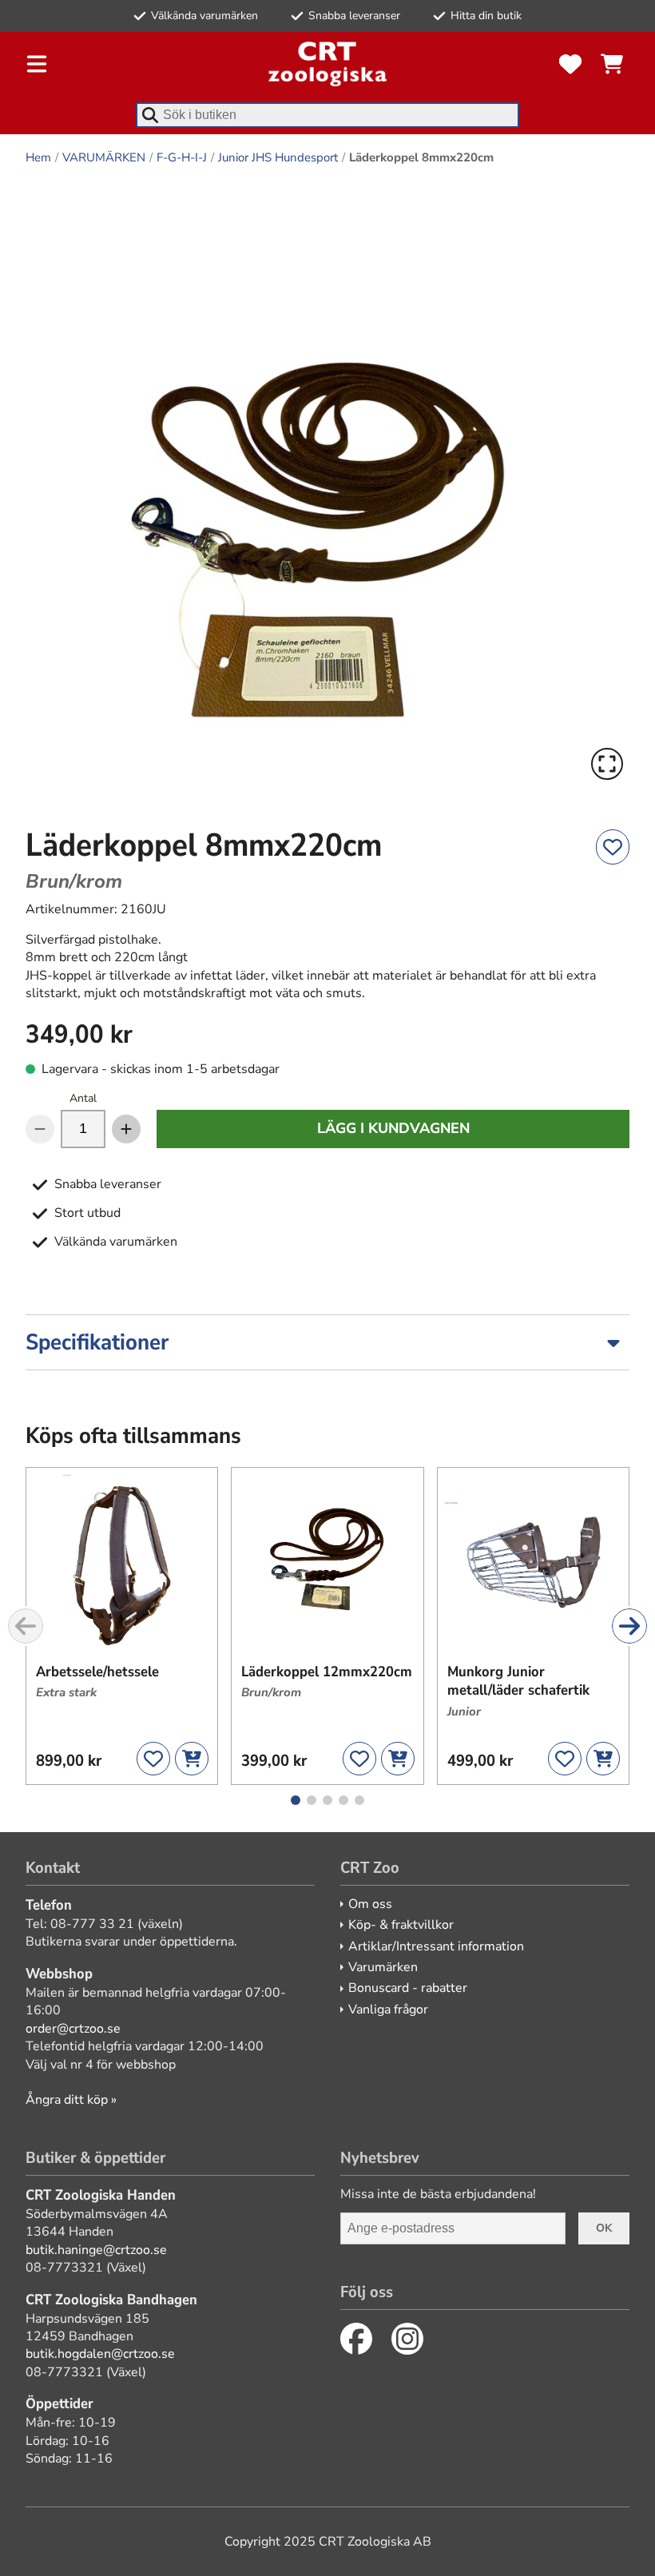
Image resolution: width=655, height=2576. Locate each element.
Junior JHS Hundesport (278, 157)
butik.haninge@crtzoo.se (96, 2250)
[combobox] (327, 115)
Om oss (370, 1904)
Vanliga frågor (388, 2010)
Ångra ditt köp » (71, 2100)
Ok (604, 2228)
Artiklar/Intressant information (436, 1946)
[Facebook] (356, 2339)
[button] (327, 484)
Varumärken (383, 1967)
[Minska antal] (40, 1129)
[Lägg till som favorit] (613, 847)
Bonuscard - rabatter (408, 1988)
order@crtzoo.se (73, 2029)
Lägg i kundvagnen (393, 1128)
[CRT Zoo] (327, 64)
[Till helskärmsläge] (607, 764)
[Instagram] (407, 2339)
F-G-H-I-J (182, 157)
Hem (38, 157)
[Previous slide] (26, 1626)
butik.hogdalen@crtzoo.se (100, 2354)
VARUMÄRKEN (104, 157)
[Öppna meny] (37, 64)
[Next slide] (629, 1626)
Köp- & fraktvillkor (401, 1925)
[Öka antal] (126, 1129)
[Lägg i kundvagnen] (192, 1759)
